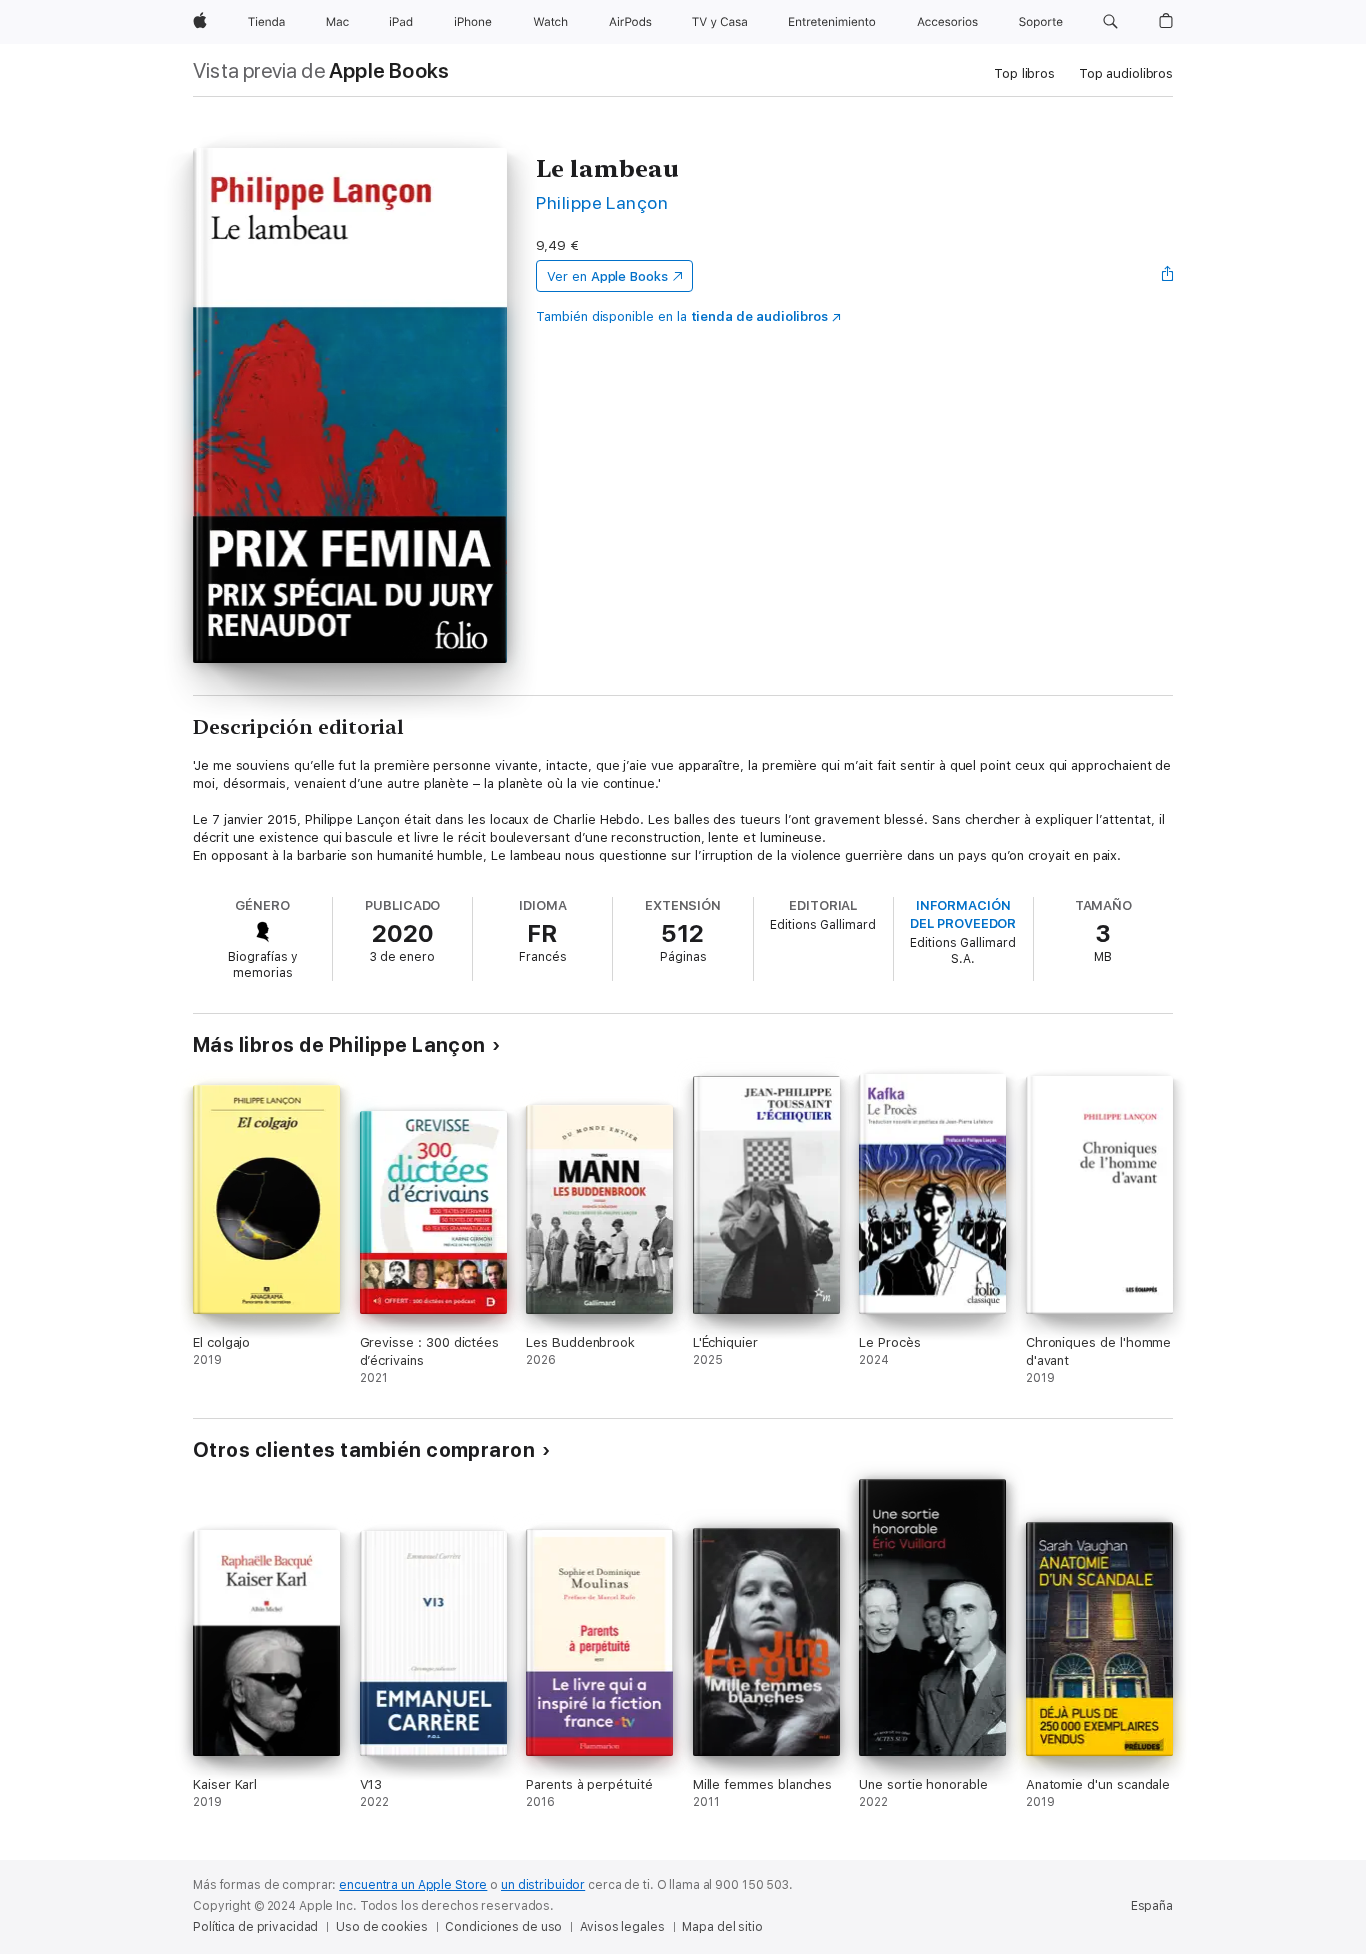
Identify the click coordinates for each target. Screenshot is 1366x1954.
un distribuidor (543, 1885)
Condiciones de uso (503, 1927)
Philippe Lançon (602, 202)
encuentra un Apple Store (413, 1885)
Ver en (607, 276)
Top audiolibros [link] (1126, 73)
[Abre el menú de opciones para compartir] (1168, 276)
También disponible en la (682, 316)
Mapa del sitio (722, 1927)
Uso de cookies (381, 1927)
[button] (1110, 22)
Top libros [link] (1024, 73)
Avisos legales (622, 1927)
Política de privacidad (255, 1927)
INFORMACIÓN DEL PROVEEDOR (963, 914)
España (1152, 1906)
